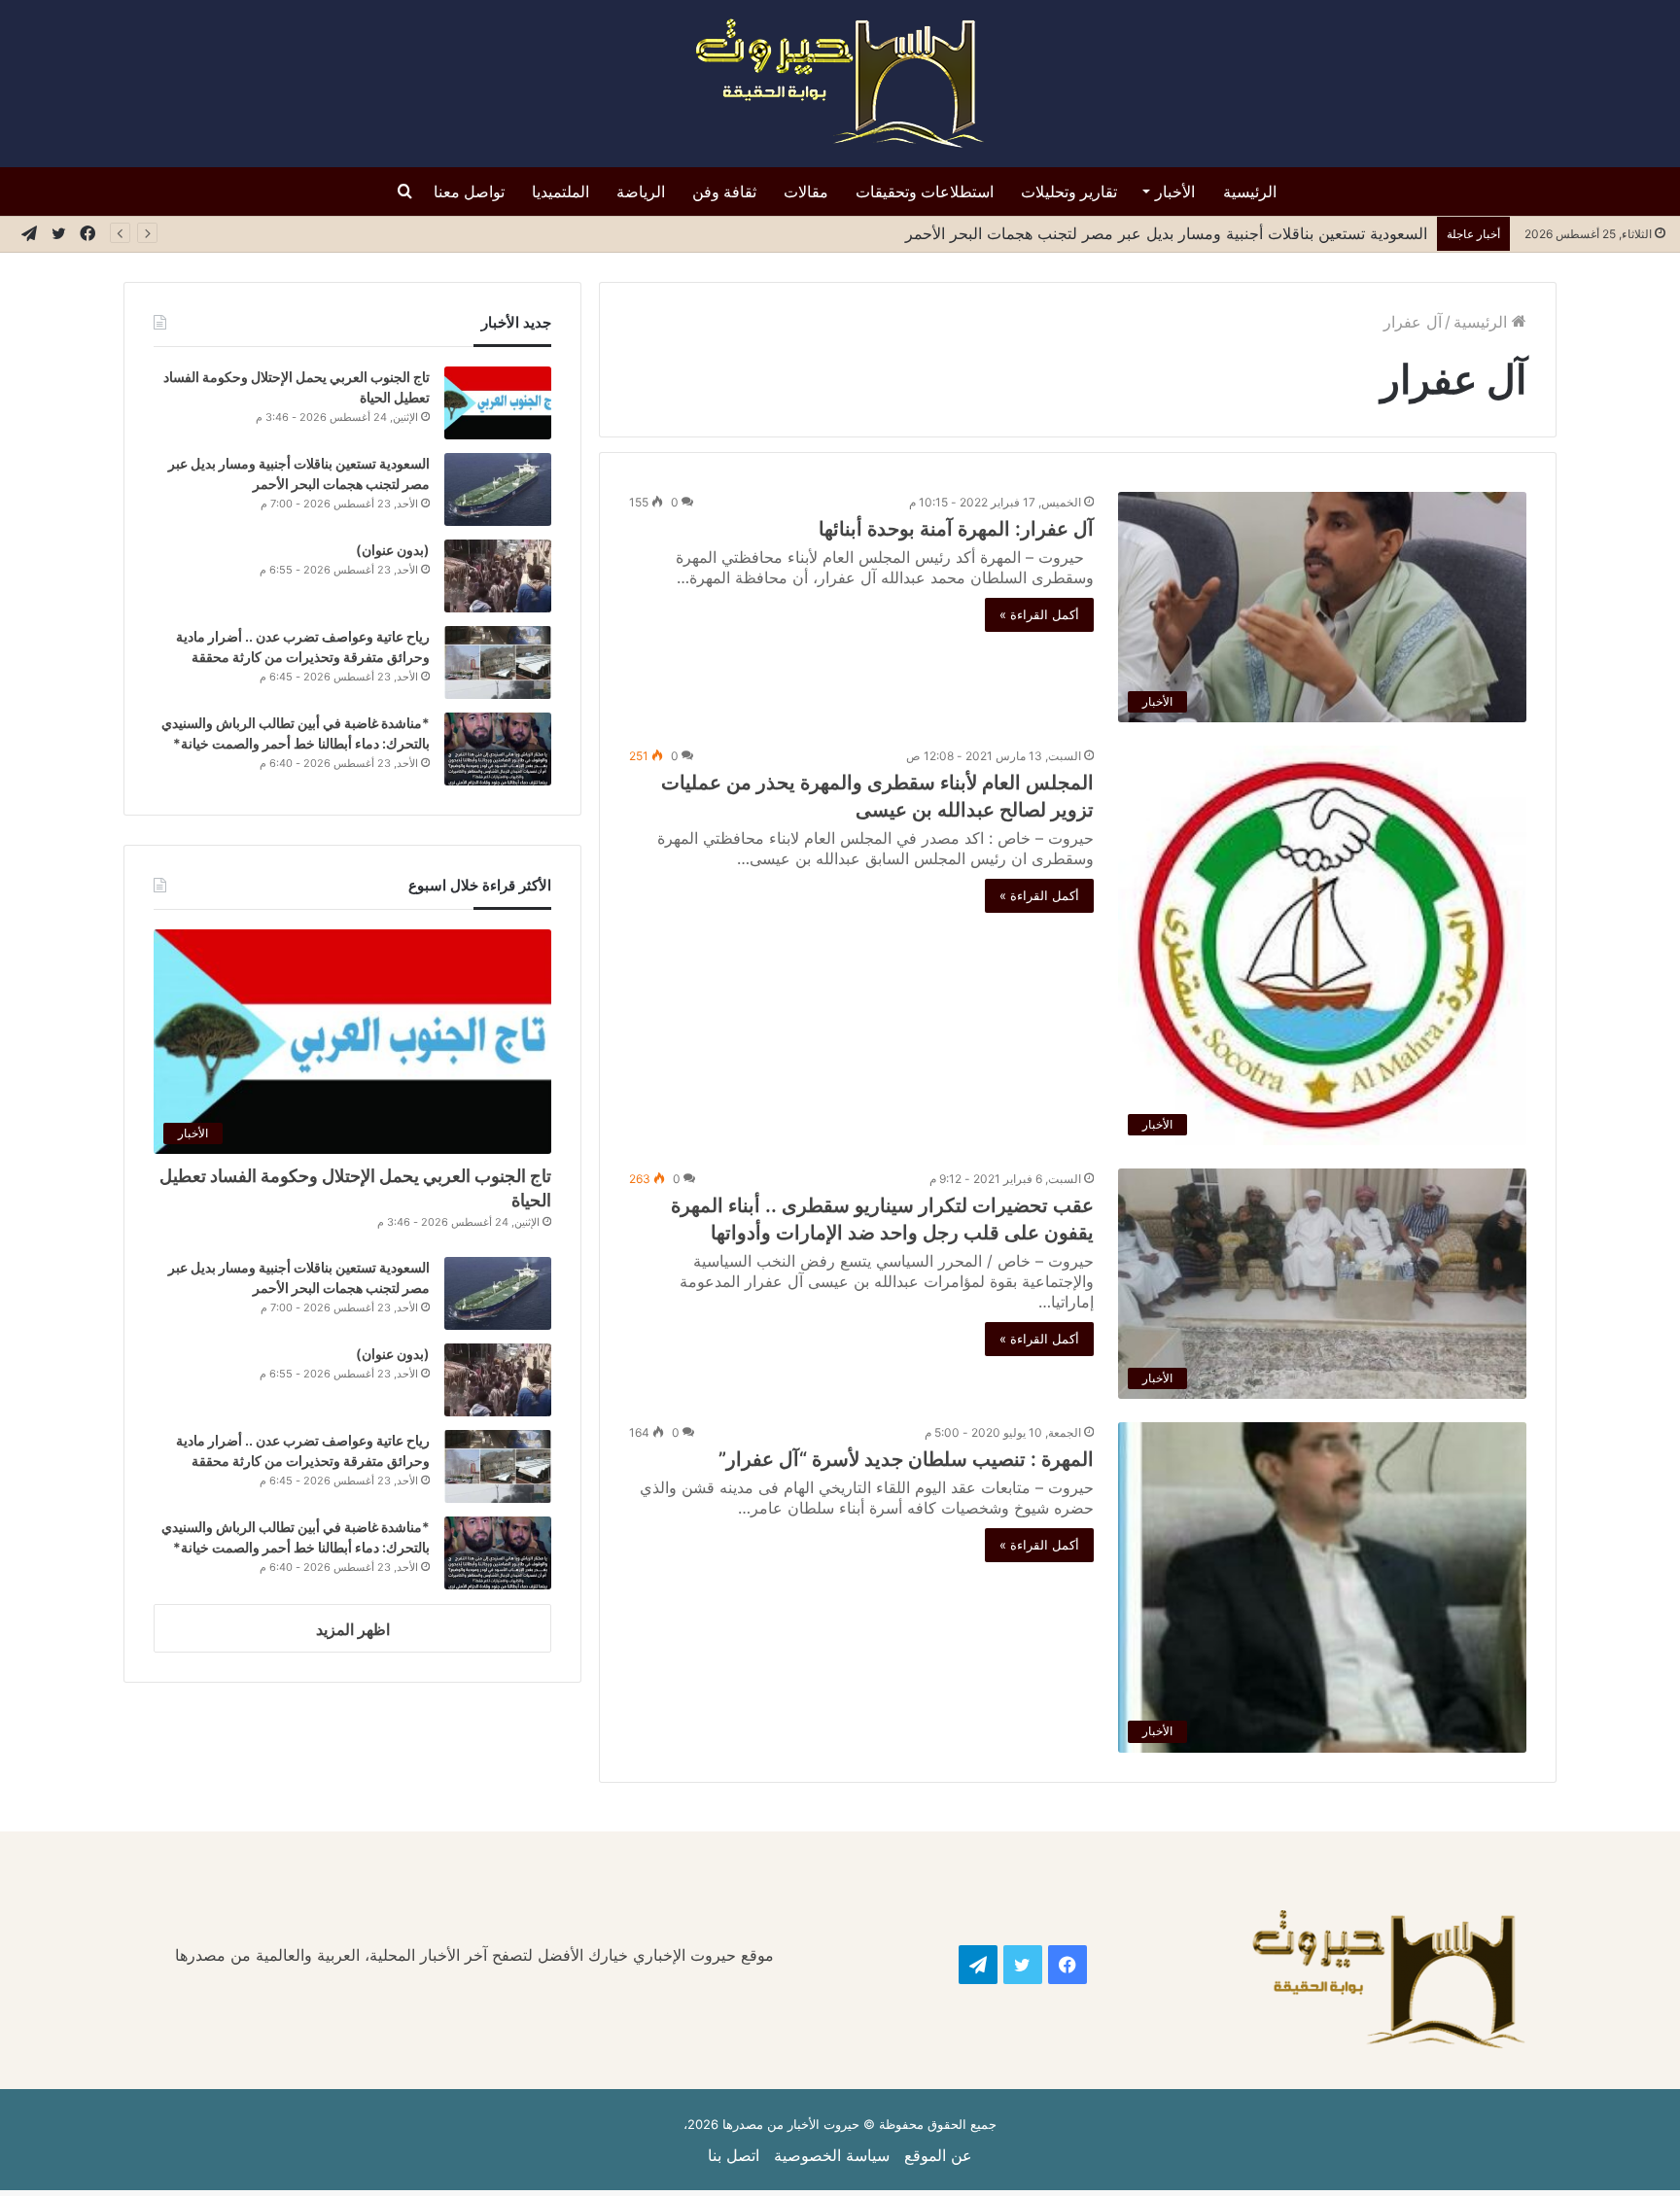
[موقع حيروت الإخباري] (840, 84)
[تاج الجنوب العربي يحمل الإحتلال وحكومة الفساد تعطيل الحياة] (498, 403)
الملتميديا (560, 192)
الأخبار (1175, 192)
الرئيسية (1250, 192)
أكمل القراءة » (1039, 614)
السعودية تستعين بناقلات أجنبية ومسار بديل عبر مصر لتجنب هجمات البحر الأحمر (1164, 233)
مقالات (806, 192)
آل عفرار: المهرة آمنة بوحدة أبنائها (956, 529)
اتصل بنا (734, 2155)
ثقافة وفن (724, 192)
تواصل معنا (469, 192)
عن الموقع (938, 2155)
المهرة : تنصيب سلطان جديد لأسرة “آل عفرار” (906, 1459)
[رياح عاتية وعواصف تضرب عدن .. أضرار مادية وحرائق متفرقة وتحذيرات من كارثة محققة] (498, 662)
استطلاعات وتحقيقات (925, 192)
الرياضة (641, 192)
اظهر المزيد (353, 1629)
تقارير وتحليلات (1069, 192)
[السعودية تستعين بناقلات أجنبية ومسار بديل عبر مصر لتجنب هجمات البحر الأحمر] (498, 489)
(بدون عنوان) (393, 550)
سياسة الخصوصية (832, 2155)
